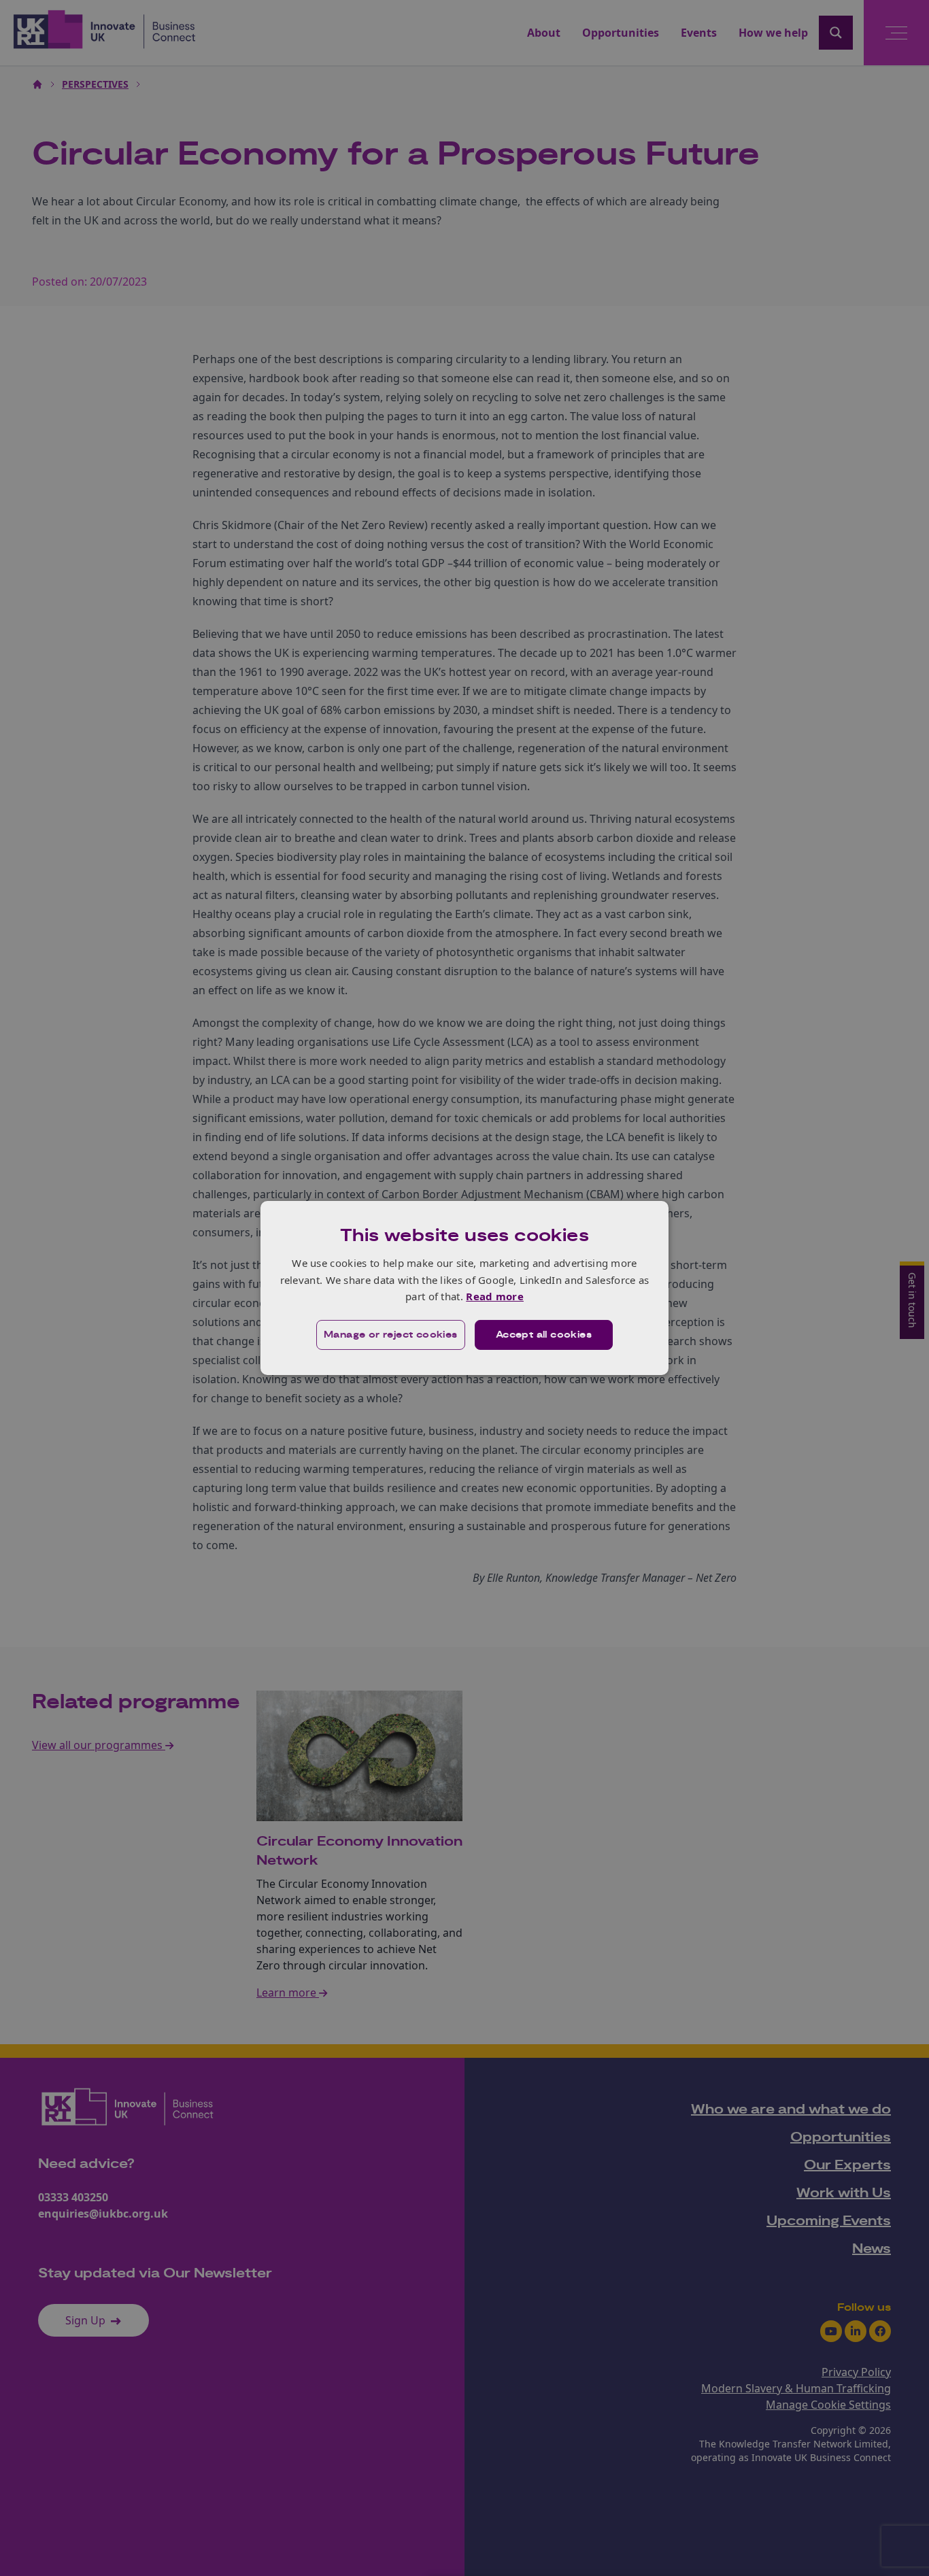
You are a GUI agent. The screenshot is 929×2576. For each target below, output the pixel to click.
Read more (495, 1296)
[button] (391, 1335)
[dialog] (464, 1288)
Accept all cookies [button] (544, 1335)
